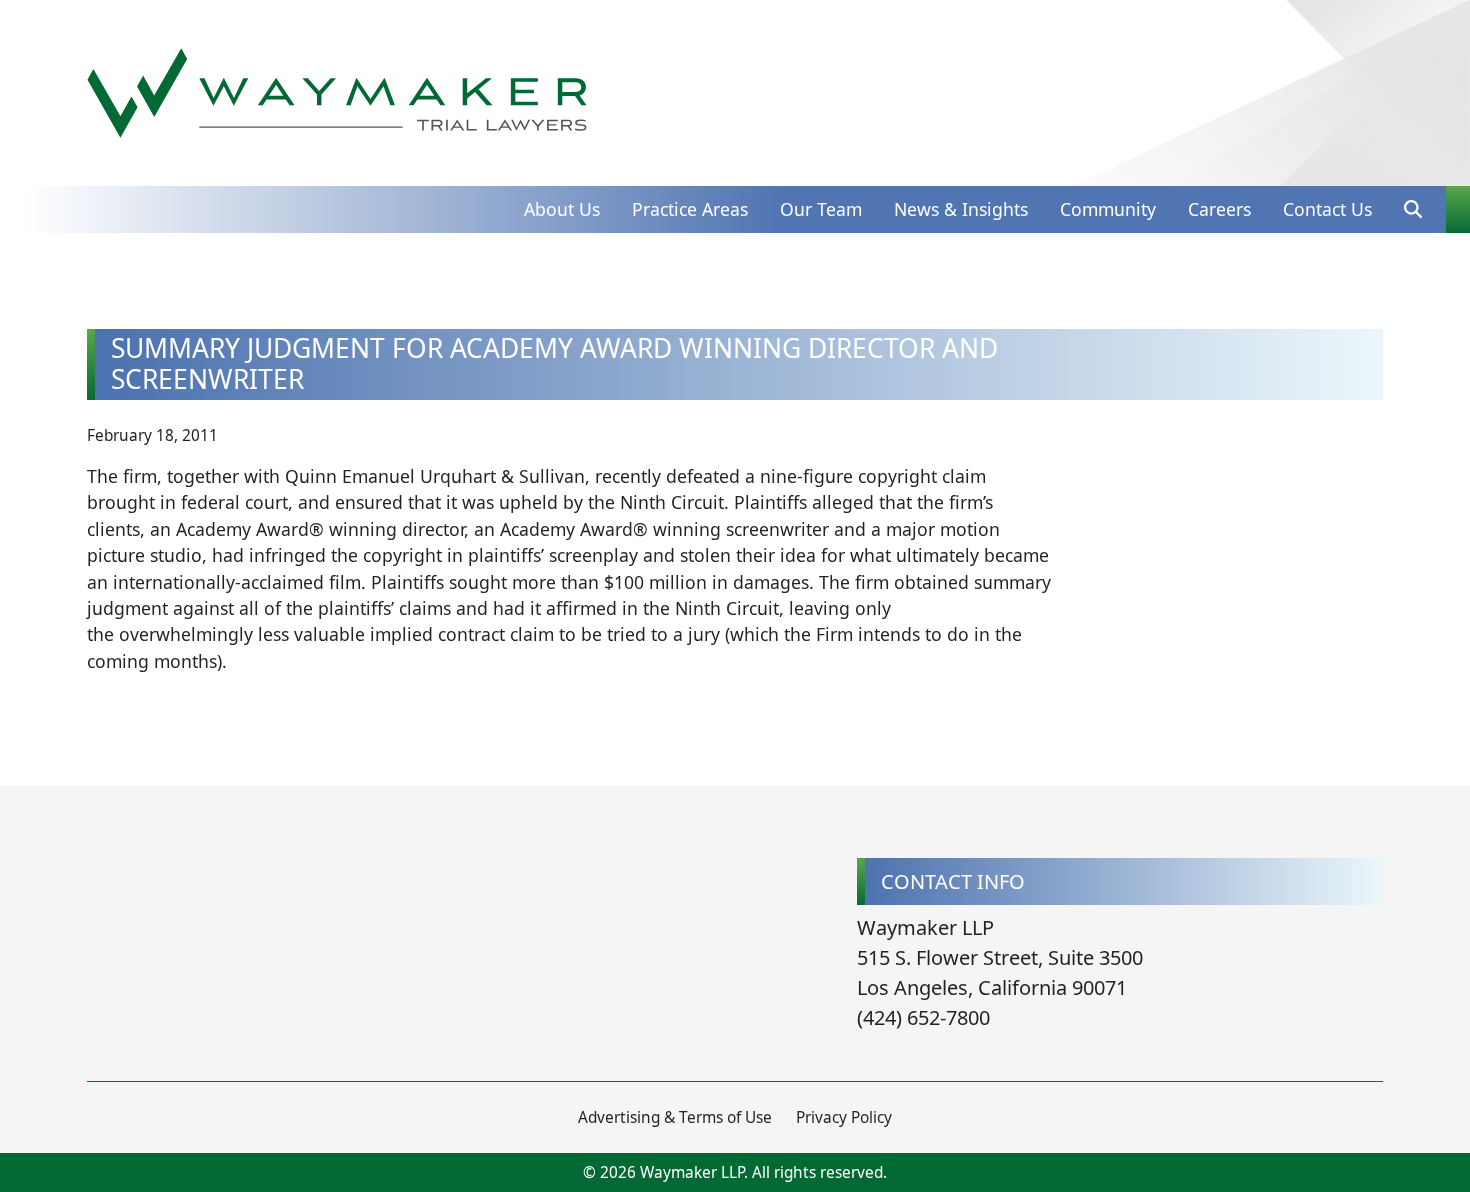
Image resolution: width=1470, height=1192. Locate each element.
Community (1108, 209)
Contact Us (1327, 209)
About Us (562, 209)
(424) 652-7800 (923, 1017)
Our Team (821, 209)
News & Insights (961, 209)
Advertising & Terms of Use (675, 1117)
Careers (1219, 209)
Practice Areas (690, 209)
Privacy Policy (844, 1117)
